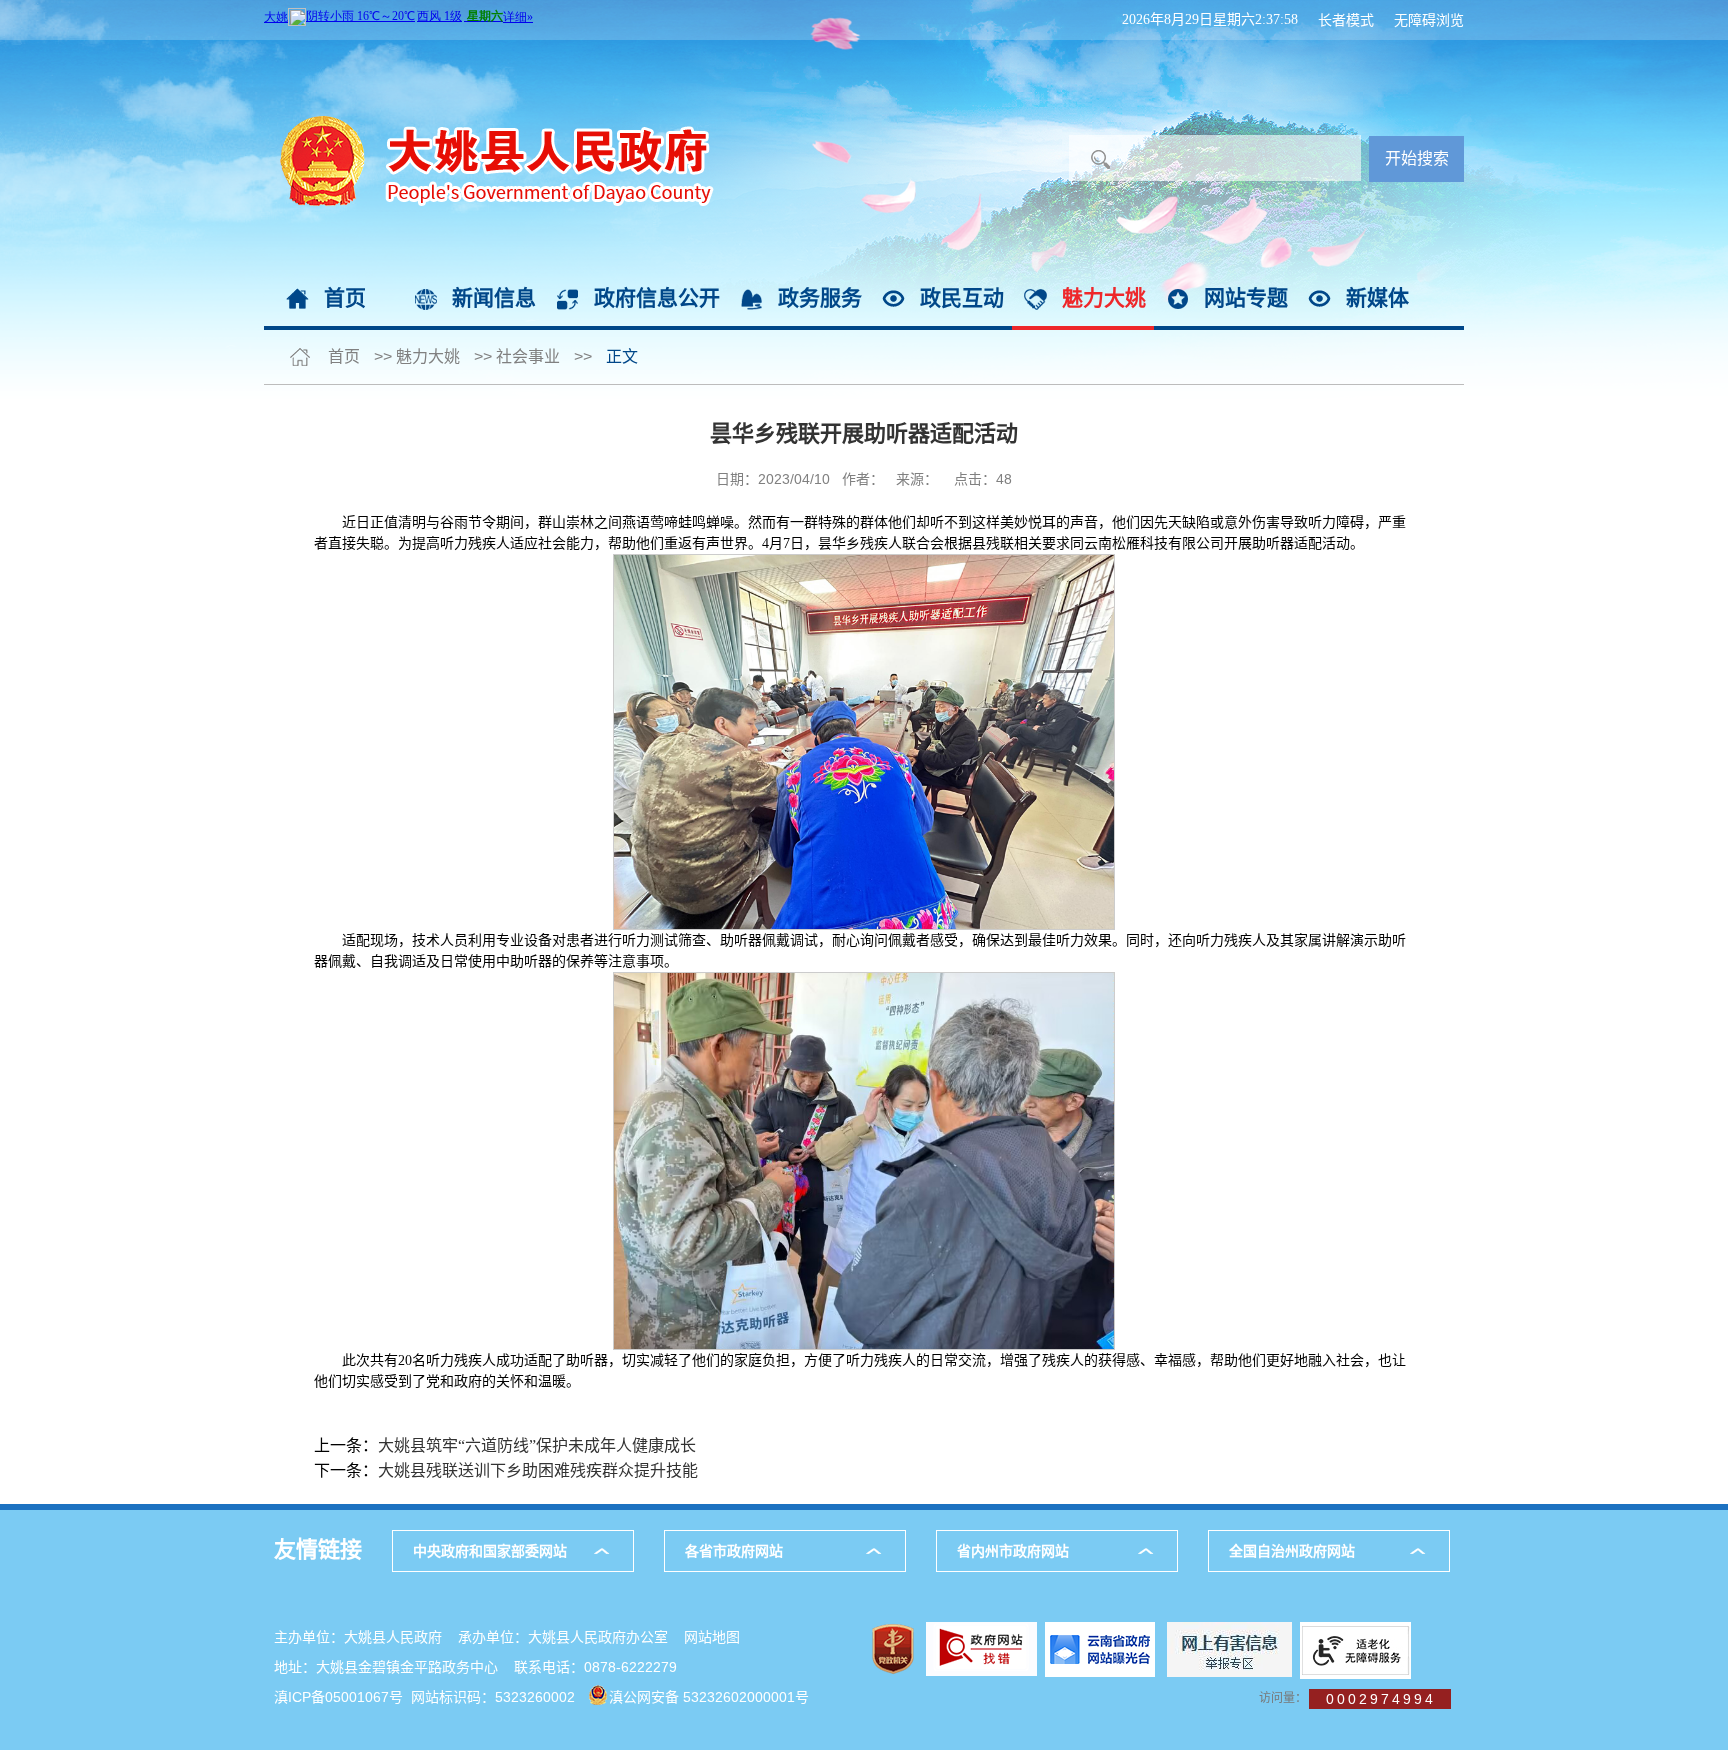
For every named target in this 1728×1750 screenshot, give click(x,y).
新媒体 (1377, 297)
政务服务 (820, 297)
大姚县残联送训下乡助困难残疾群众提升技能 (538, 1470)
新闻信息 (494, 297)
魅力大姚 (1104, 297)
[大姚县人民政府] (489, 50)
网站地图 (712, 1637)
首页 (345, 297)
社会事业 (528, 356)
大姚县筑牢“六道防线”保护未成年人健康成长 (537, 1445)
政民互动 (962, 297)
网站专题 (1246, 297)
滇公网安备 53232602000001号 (709, 1697)
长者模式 (1346, 20)
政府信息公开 (657, 297)
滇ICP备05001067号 (338, 1697)
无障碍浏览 (1429, 20)
